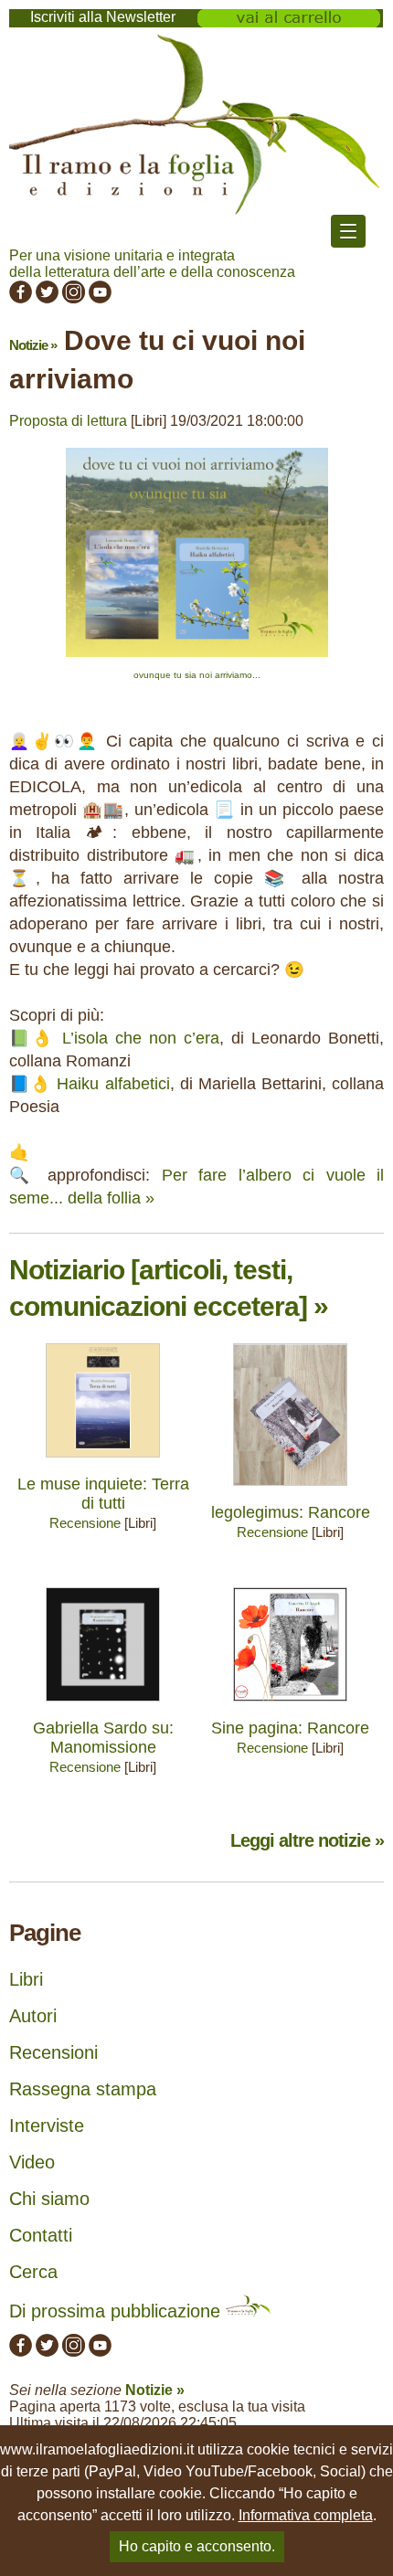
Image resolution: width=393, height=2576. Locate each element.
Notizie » (33, 345)
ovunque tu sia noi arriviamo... (197, 675)
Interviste (47, 2125)
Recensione (85, 1523)
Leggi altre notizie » (307, 1840)
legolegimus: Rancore (291, 1512)
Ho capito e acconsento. (197, 2546)
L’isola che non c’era (141, 1038)
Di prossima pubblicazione (117, 2311)
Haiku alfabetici (113, 1084)
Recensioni (53, 2052)
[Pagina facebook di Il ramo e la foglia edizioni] (21, 298)
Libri (26, 1979)
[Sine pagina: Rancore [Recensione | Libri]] (290, 1706)
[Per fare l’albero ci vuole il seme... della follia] (197, 661)
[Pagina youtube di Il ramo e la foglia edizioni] (100, 298)
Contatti (41, 2235)
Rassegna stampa (83, 2089)
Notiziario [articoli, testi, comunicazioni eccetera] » (169, 1288)
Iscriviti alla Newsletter (103, 17)
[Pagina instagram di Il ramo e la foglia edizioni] (74, 298)
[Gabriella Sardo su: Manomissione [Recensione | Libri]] (103, 1706)
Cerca (33, 2272)
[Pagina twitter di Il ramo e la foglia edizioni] (47, 298)
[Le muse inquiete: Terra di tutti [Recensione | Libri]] (103, 1462)
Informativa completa (306, 2515)
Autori (33, 2016)
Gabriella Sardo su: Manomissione (103, 1738)
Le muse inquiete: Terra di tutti (103, 1494)
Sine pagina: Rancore (290, 1728)
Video (32, 2162)
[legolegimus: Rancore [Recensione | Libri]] (290, 1490)
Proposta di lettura (68, 421)
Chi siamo (49, 2199)
